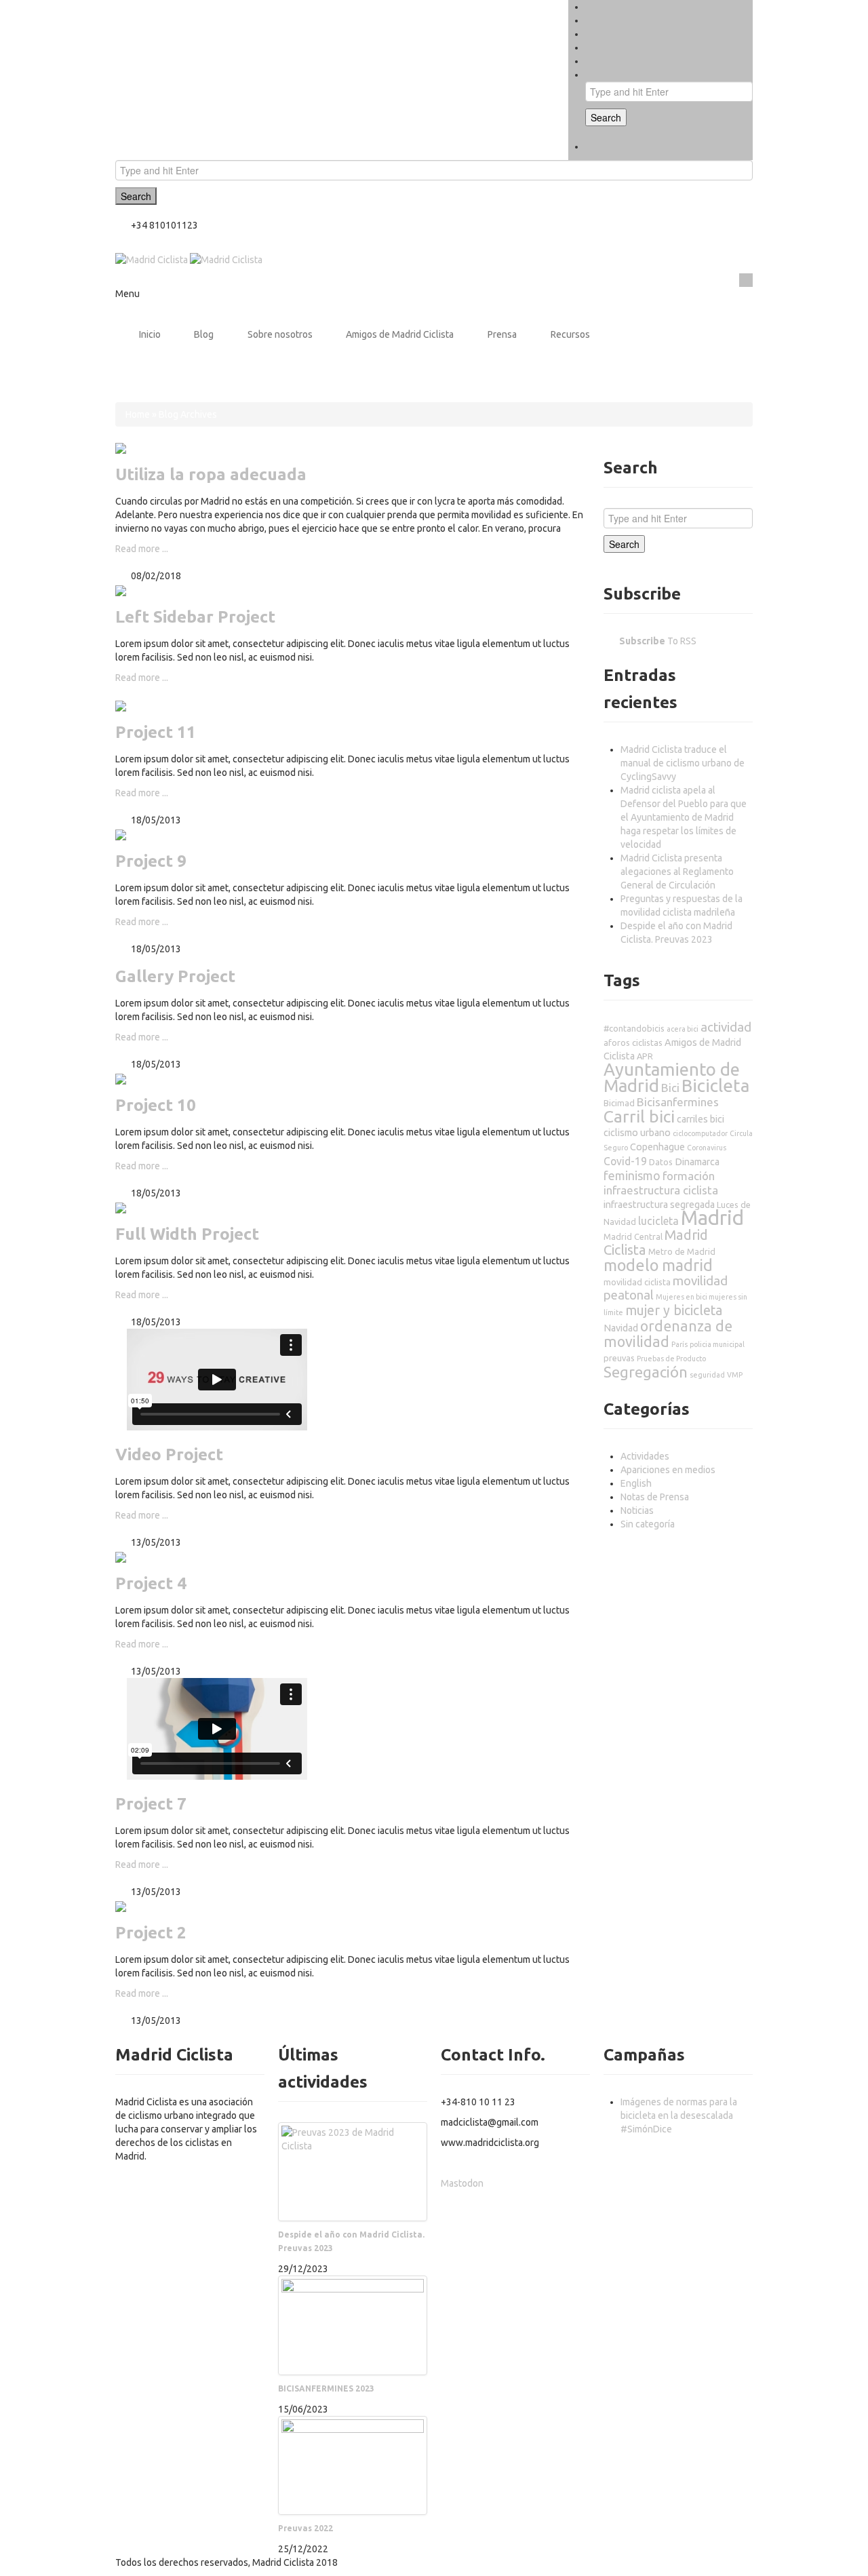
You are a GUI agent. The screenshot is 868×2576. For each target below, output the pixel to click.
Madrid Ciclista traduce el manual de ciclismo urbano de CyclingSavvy (683, 763)
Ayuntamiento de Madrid (672, 1077)
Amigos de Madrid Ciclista (400, 334)
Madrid (712, 1218)
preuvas (619, 1358)
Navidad (621, 1328)
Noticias (637, 1510)
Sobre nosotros (280, 334)
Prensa (502, 334)
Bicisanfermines (678, 1102)
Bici (670, 1088)
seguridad (707, 1375)
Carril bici (639, 1116)
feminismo (632, 1175)
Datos (661, 1162)
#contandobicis (634, 1028)
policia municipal (717, 1344)
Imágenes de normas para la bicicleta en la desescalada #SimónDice (679, 2115)
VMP (735, 1375)
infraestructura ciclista (661, 1190)
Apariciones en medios (668, 1470)
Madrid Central (633, 1236)
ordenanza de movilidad (668, 1334)
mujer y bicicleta (674, 1310)
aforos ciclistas (633, 1042)
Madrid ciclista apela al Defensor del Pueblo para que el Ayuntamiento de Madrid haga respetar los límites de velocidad (684, 817)
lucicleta (658, 1221)
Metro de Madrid (682, 1251)
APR (645, 1056)
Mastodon (462, 2183)
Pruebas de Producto (671, 1359)
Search (606, 117)
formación (689, 1176)
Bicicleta (715, 1086)
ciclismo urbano (637, 1133)
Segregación (646, 1372)
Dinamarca (697, 1162)
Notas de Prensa (655, 1497)
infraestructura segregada (659, 1205)
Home (138, 414)
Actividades (645, 1456)
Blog (204, 334)
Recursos (570, 334)
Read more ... (142, 549)
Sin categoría (648, 1524)
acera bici (683, 1029)
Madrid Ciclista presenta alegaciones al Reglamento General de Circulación (677, 872)
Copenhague (657, 1147)
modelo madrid (658, 1265)
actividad (726, 1027)
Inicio (150, 334)
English (636, 1483)
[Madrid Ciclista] (189, 259)
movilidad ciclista (637, 1282)
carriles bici (701, 1119)
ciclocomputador (700, 1133)
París (679, 1344)
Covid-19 (625, 1161)
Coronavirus (707, 1148)
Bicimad (619, 1103)
